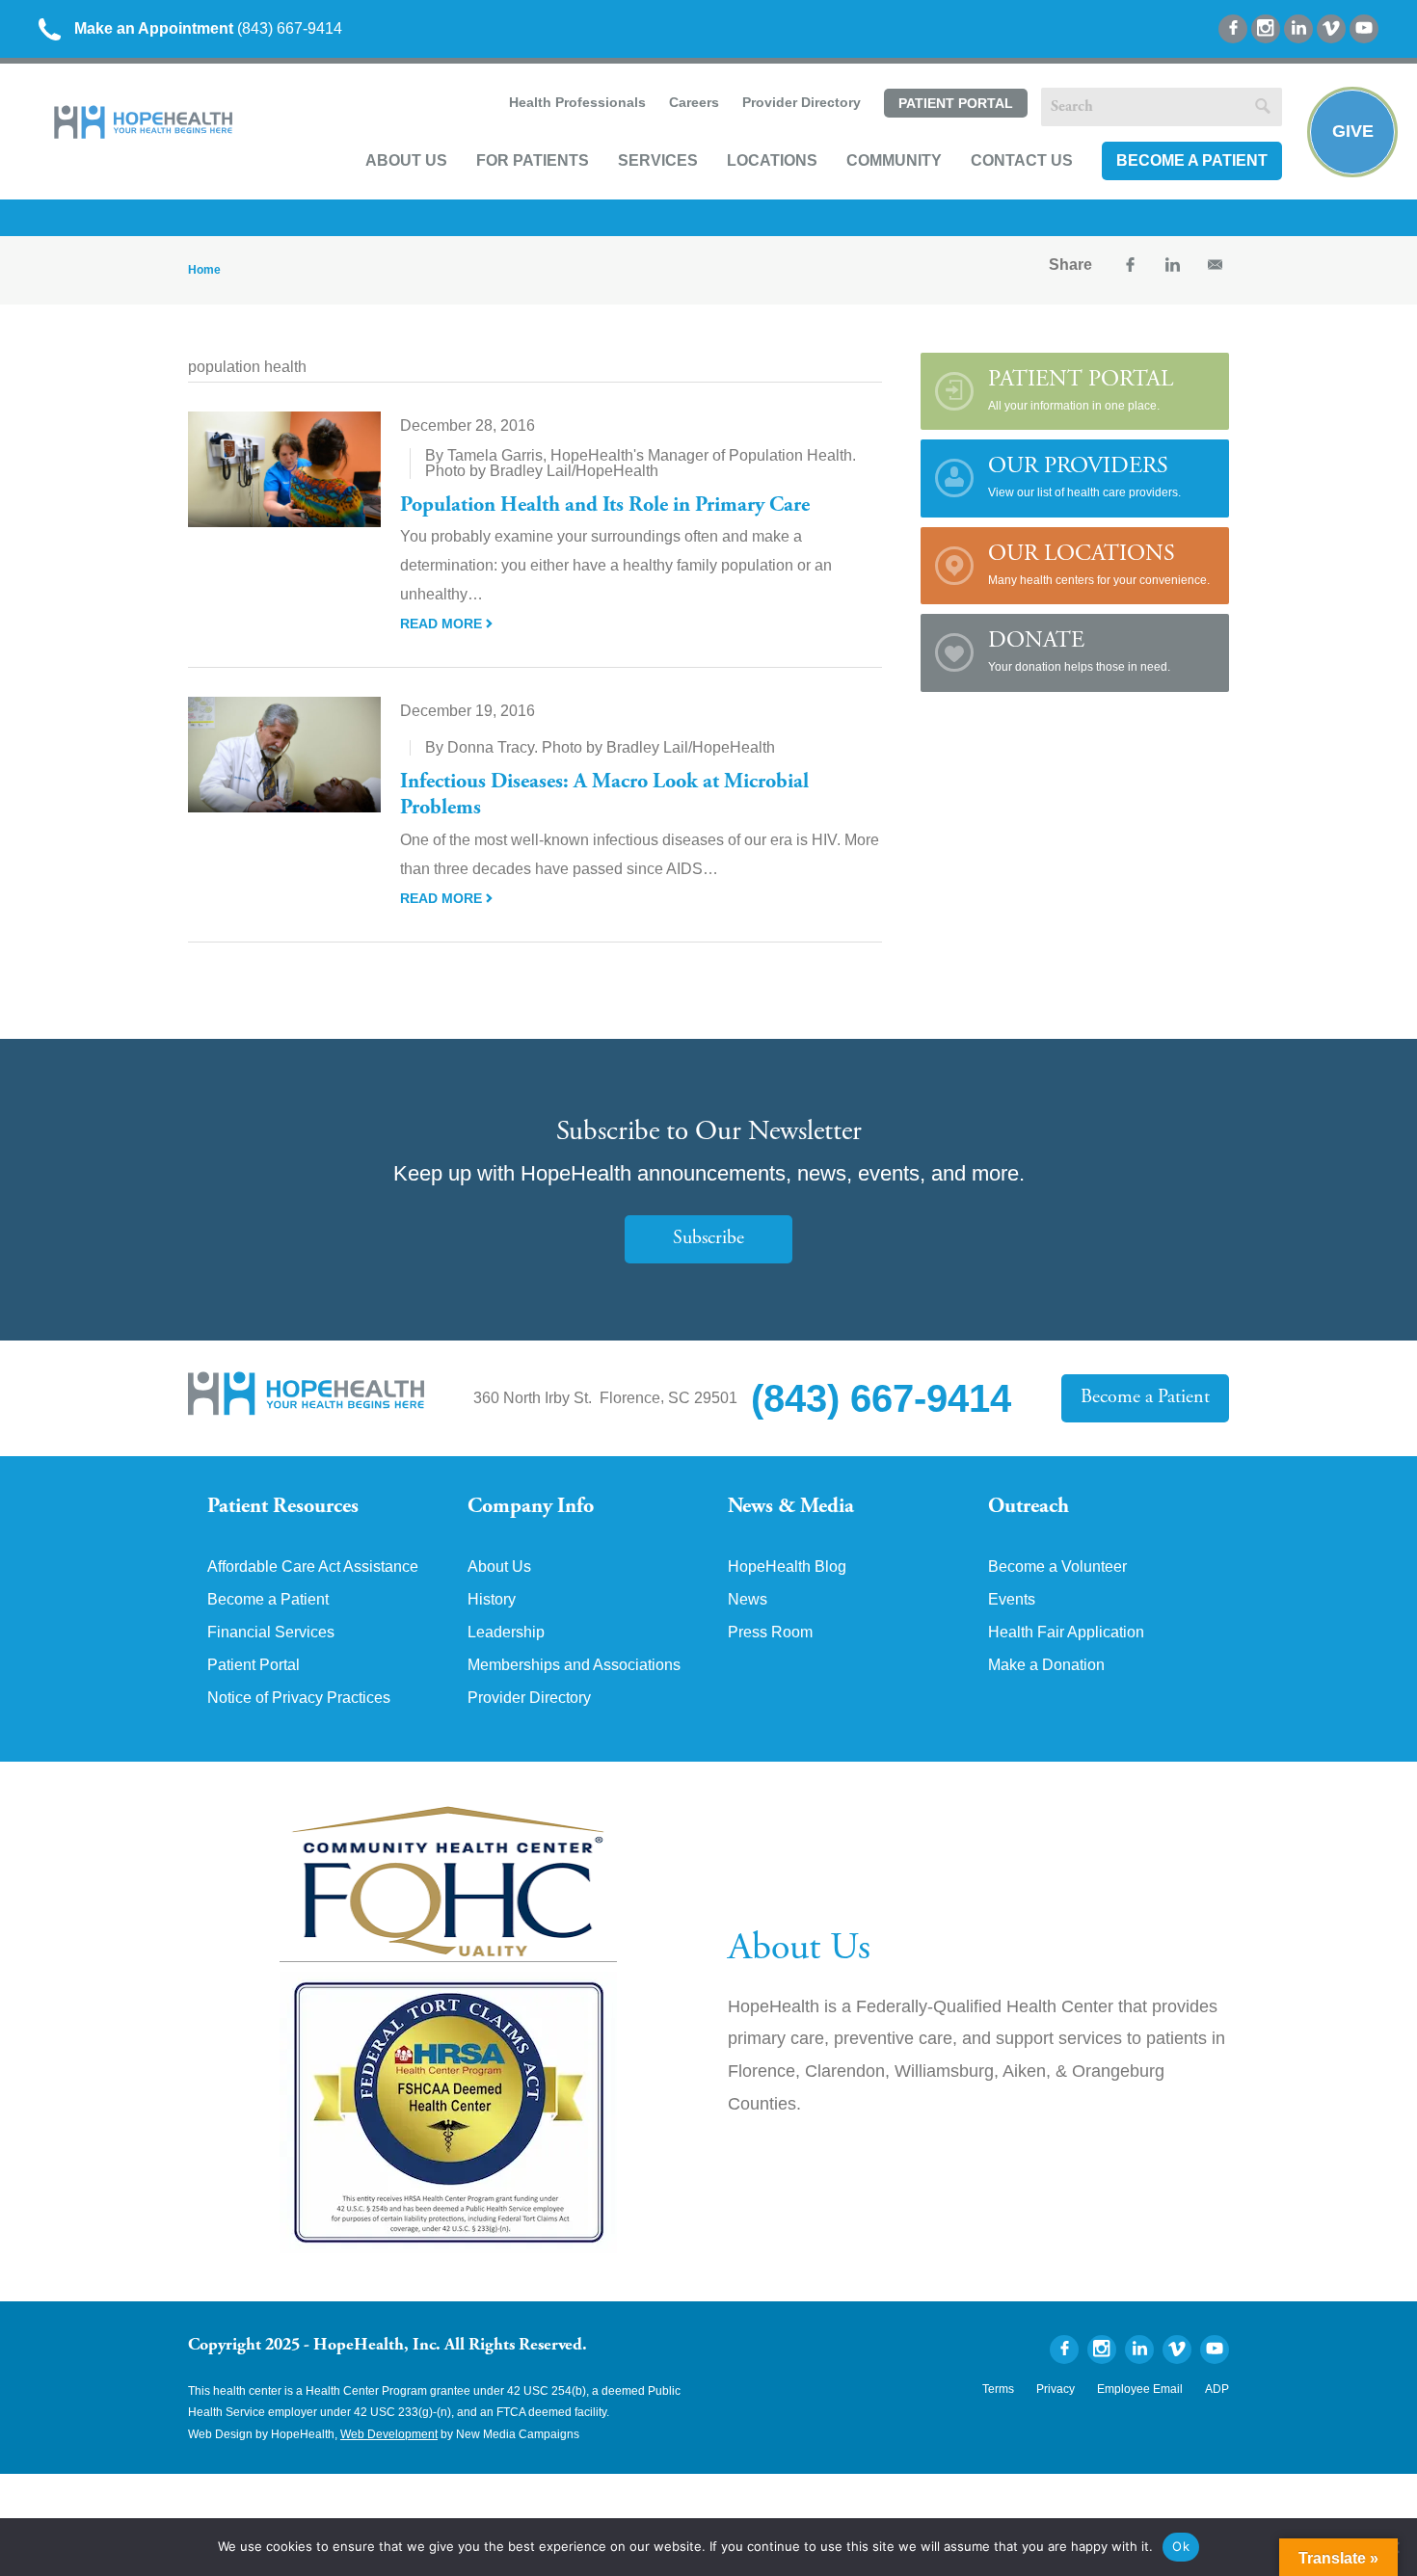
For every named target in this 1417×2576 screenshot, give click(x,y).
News (748, 1600)
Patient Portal (956, 103)
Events (1012, 1600)
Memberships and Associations (574, 1665)
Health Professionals (577, 102)
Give (1353, 131)
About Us (406, 160)
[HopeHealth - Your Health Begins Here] (145, 134)
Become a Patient (1192, 160)
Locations (772, 160)
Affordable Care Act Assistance (313, 1567)
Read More (443, 624)
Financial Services (271, 1633)
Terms (998, 2389)
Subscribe (708, 1239)
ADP (1217, 2389)
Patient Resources (283, 1507)
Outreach (1029, 1507)
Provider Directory (802, 102)
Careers (694, 102)
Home (204, 270)
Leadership (506, 1633)
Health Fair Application (1066, 1633)
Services (658, 160)
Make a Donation (1046, 1665)
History (492, 1600)
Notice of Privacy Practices (299, 1698)
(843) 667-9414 (208, 28)
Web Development (389, 2434)
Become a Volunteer (1057, 1567)
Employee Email (1140, 2389)
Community (894, 160)
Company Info (531, 1507)
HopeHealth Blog (787, 1567)
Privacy (1056, 2389)
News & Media (791, 1507)
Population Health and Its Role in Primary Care (605, 506)
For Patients (533, 160)
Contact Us (1022, 160)
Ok (1181, 2546)
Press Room (770, 1633)
